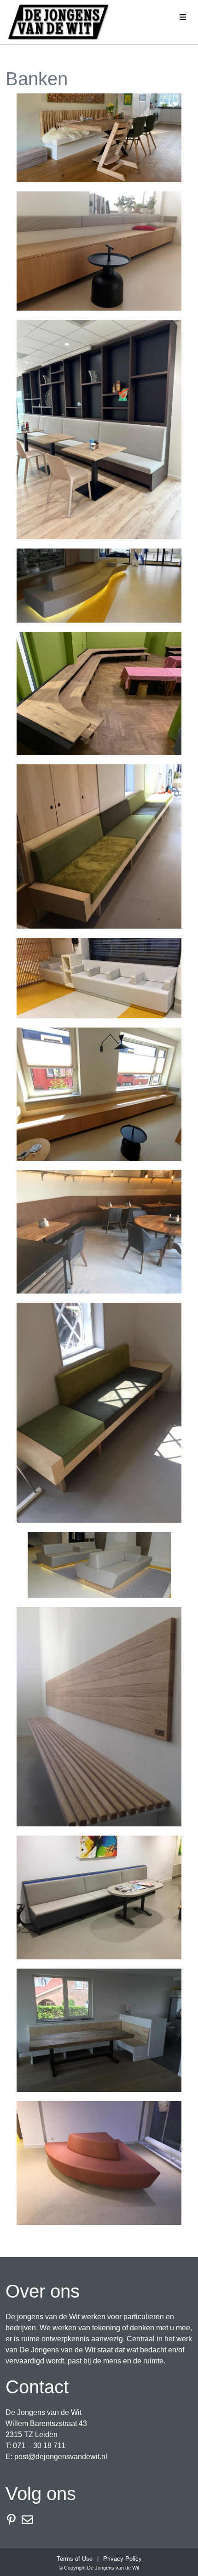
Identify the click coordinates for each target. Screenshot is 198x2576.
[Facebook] (14, 2520)
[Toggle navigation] (183, 16)
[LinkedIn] (30, 2520)
